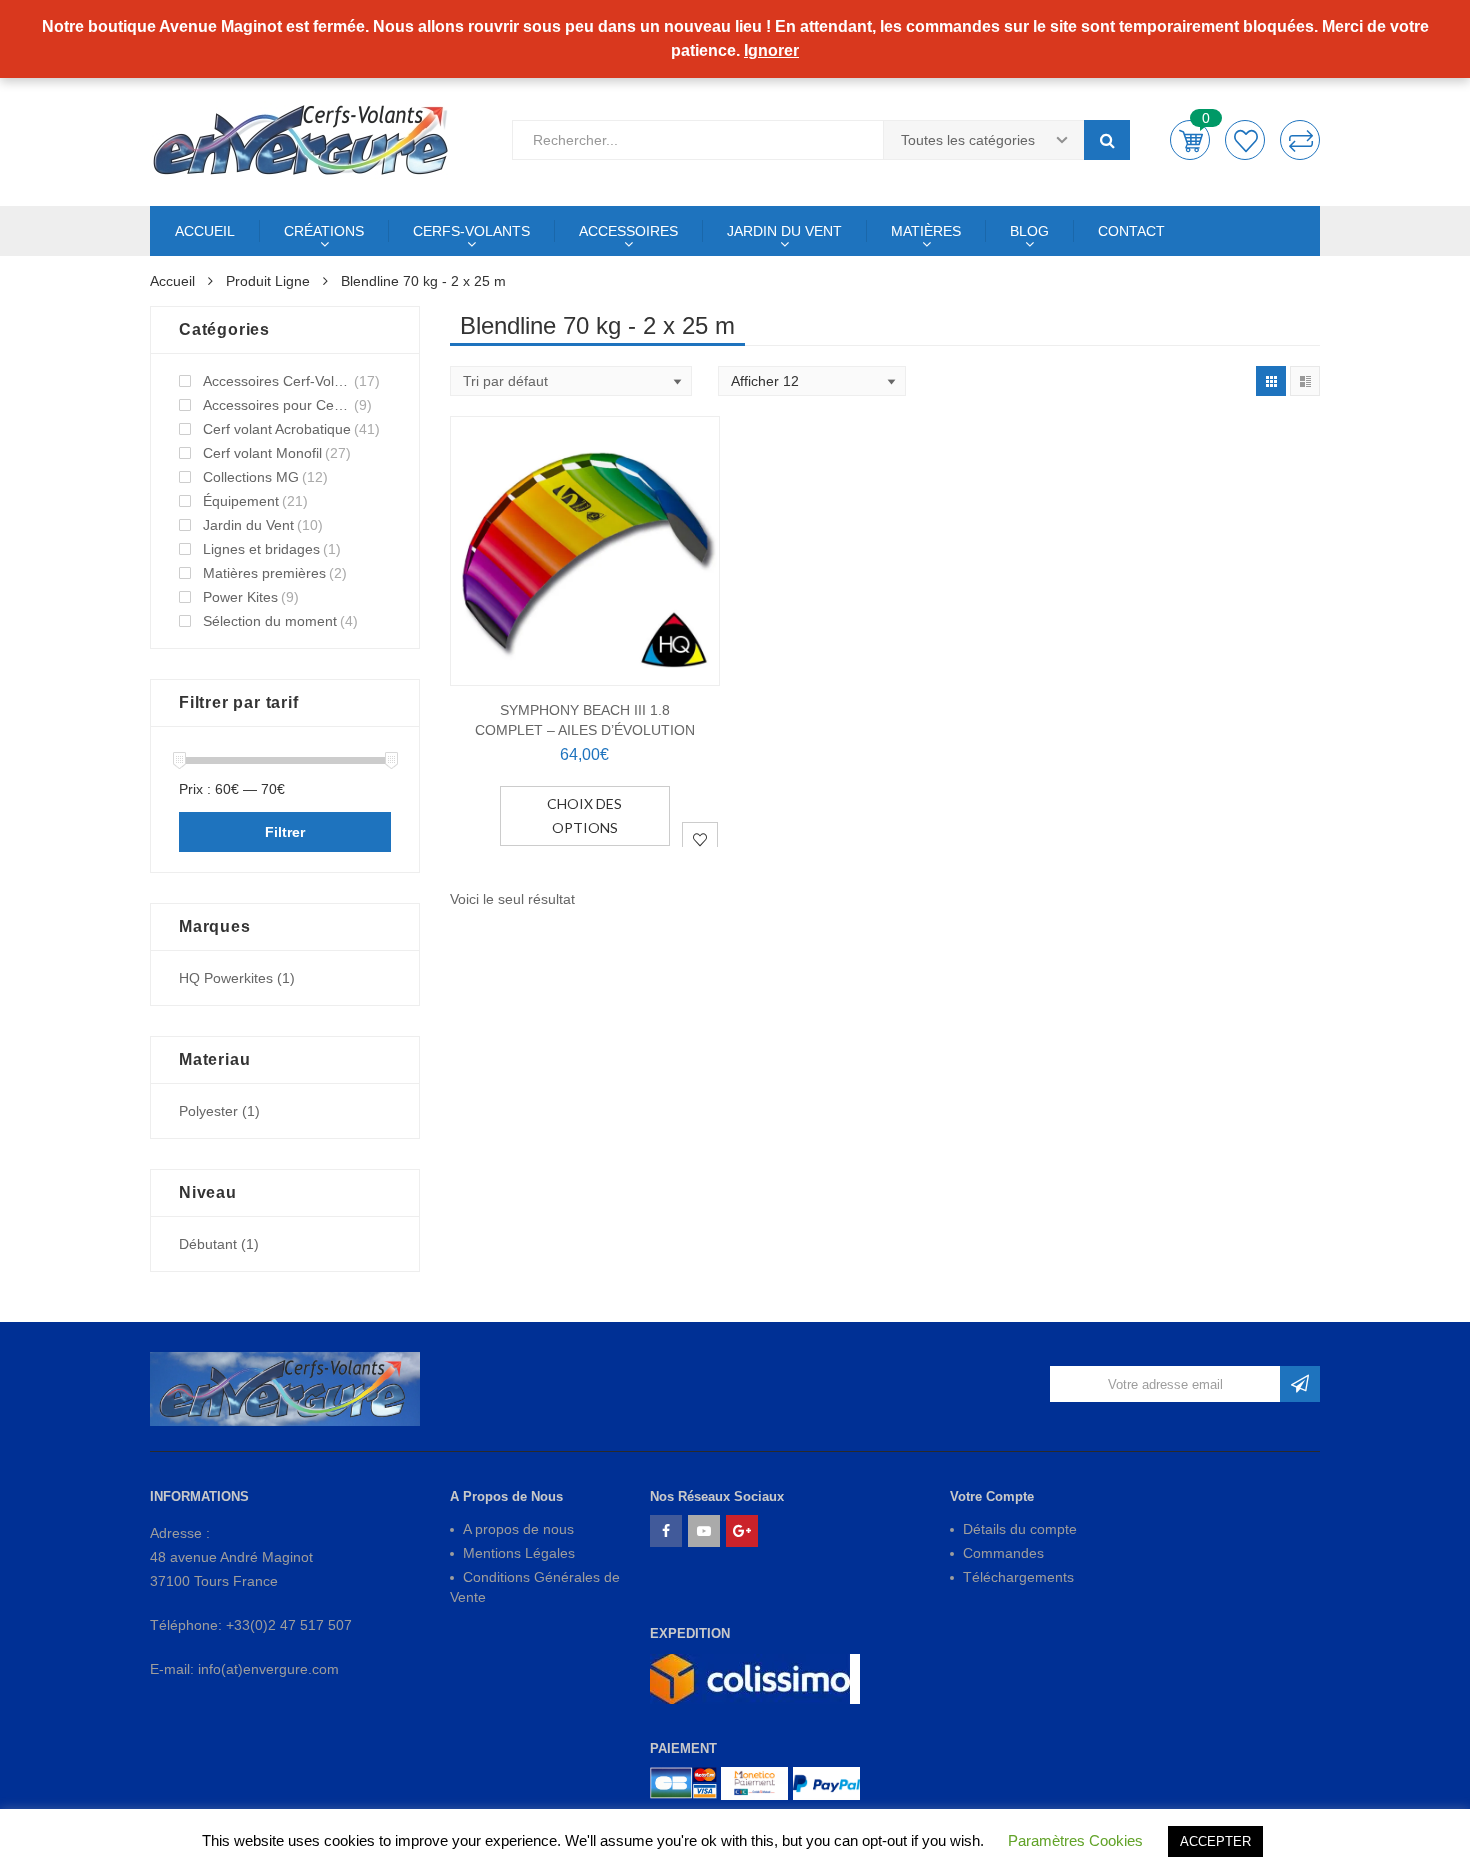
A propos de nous (518, 1529)
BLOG (1029, 231)
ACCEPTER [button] (1215, 1841)
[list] (1305, 381)
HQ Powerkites (226, 978)
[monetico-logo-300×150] (754, 1783)
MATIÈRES (926, 231)
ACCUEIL (205, 231)
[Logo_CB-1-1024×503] (683, 1783)
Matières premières (264, 573)
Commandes (1003, 1553)
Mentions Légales (519, 1553)
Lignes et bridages (261, 549)
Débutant (208, 1244)
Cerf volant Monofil (262, 453)
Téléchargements (1018, 1577)
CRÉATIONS (324, 231)
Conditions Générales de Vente (535, 1587)
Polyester (208, 1111)
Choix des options (584, 815)
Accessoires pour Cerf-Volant (277, 405)
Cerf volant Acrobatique (277, 429)
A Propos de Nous (506, 1496)
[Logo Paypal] (826, 1783)
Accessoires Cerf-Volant (277, 381)
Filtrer (285, 832)
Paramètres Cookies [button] (1075, 1840)
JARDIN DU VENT (784, 231)
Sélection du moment (270, 621)
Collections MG (251, 477)
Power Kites (240, 597)
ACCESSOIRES (628, 231)
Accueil (172, 281)
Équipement (241, 501)
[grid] (1271, 381)
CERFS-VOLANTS (471, 231)
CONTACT (1131, 231)
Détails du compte (1020, 1529)
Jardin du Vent (248, 525)
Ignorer (771, 50)
